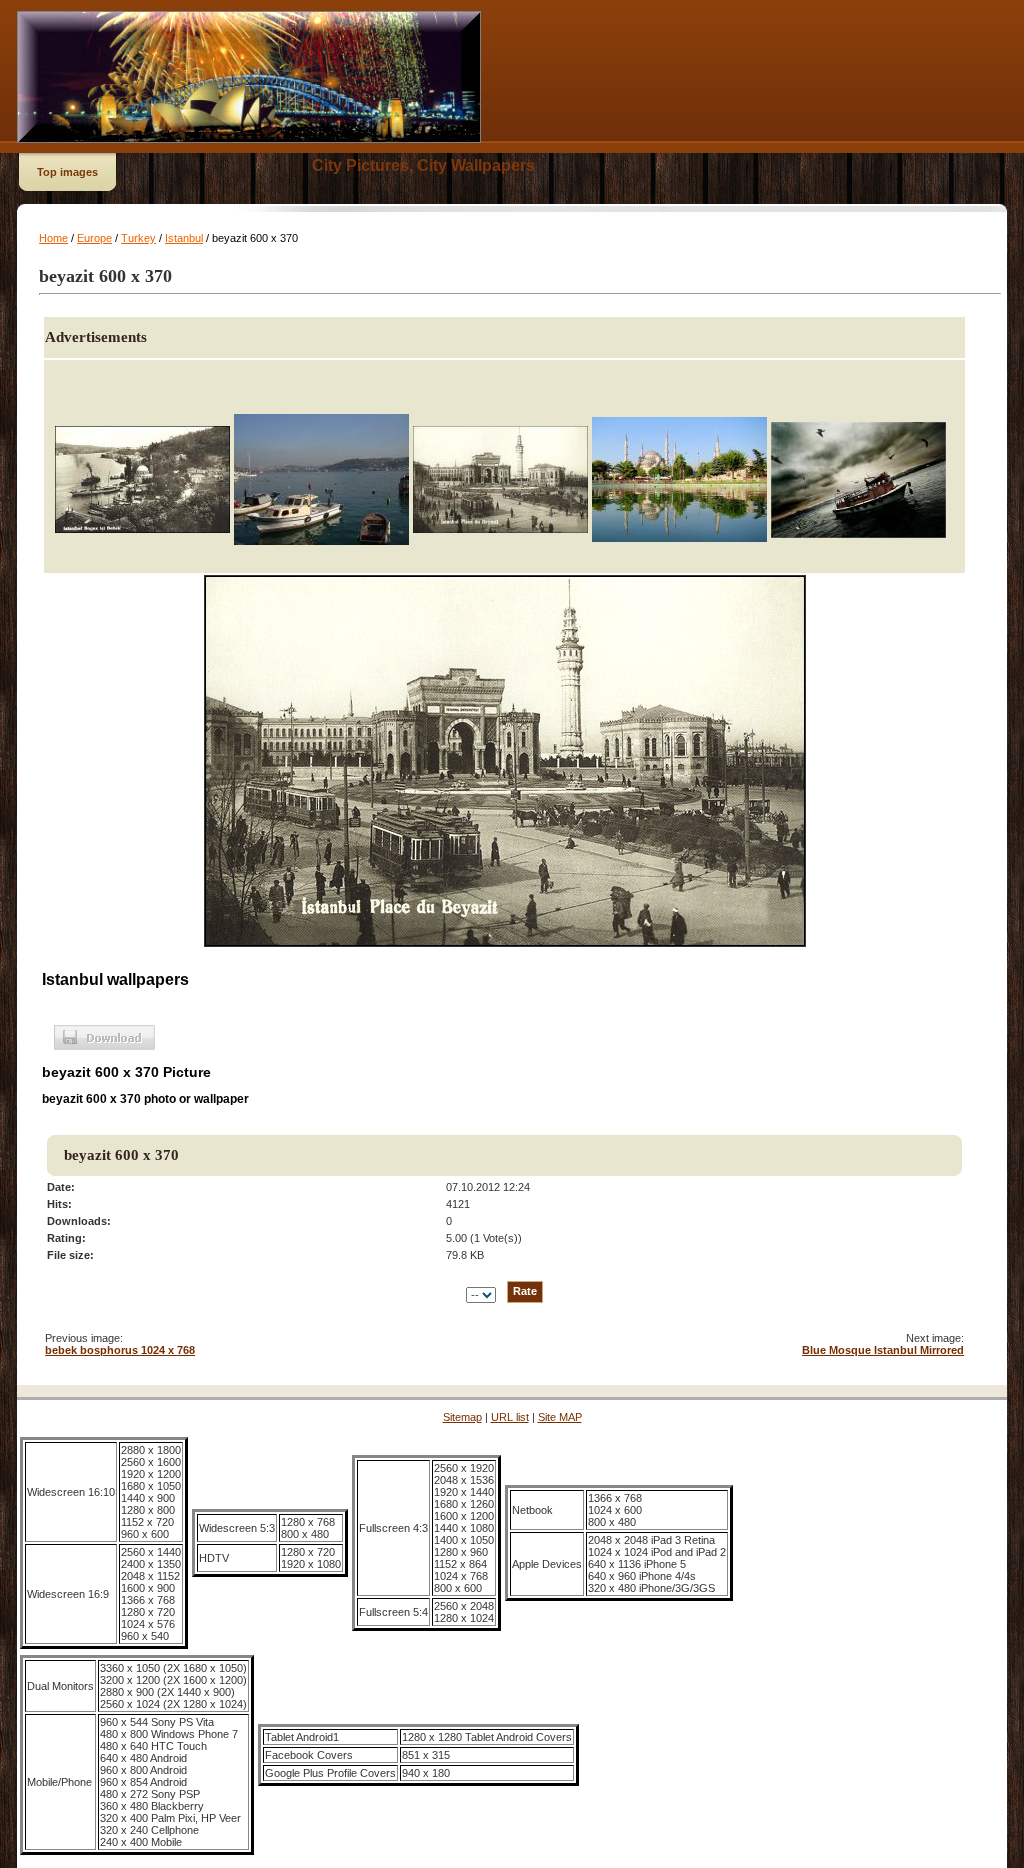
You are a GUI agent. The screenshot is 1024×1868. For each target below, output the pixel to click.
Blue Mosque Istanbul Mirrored (883, 1350)
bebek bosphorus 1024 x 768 (120, 1350)
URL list (510, 1417)
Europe (94, 238)
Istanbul (184, 238)
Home (53, 238)
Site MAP (560, 1417)
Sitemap (462, 1417)
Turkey (138, 238)
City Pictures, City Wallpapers (423, 165)
